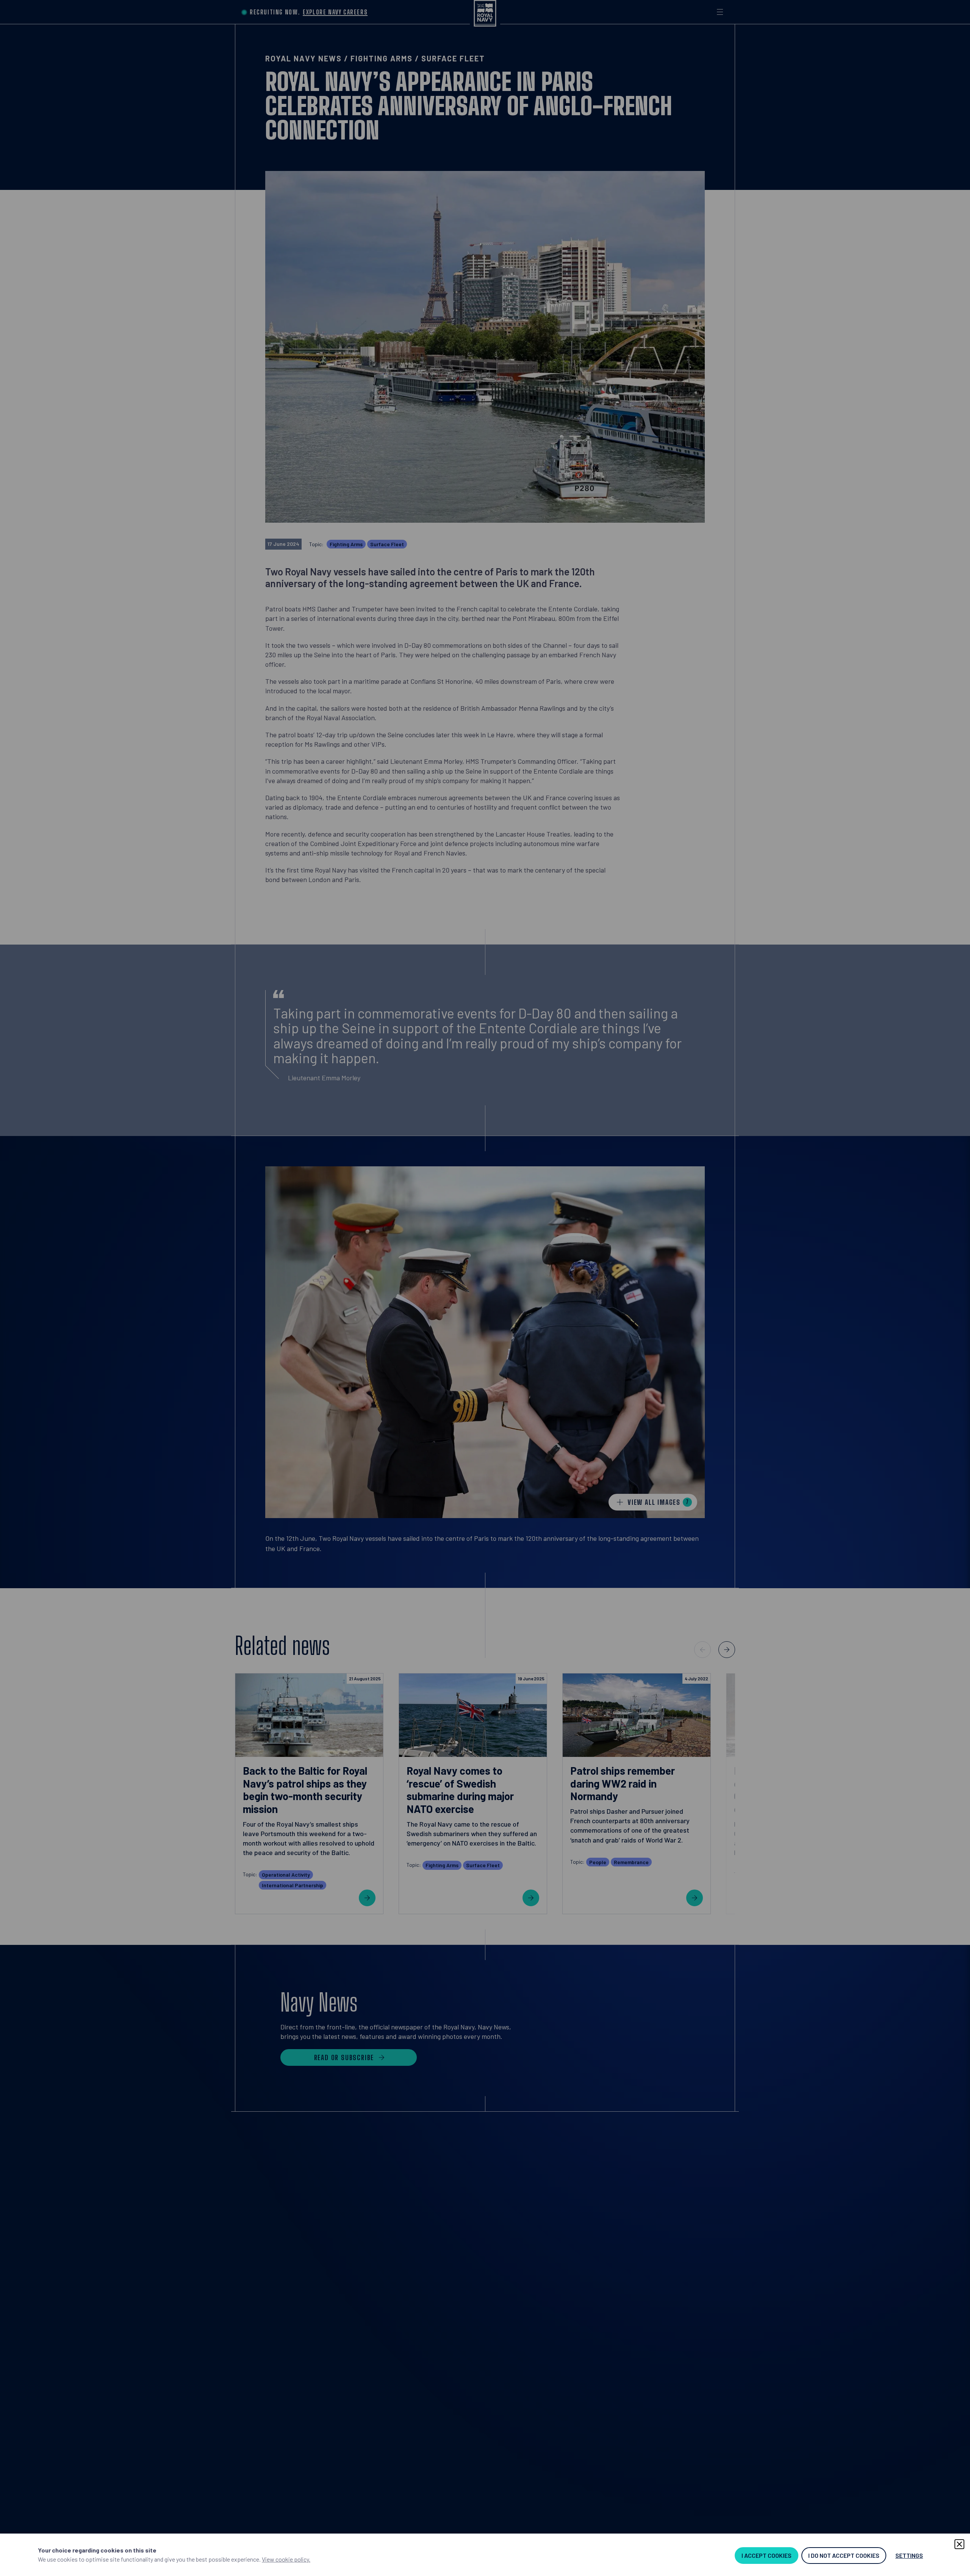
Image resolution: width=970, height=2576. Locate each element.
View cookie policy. (286, 2559)
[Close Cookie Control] (959, 2544)
